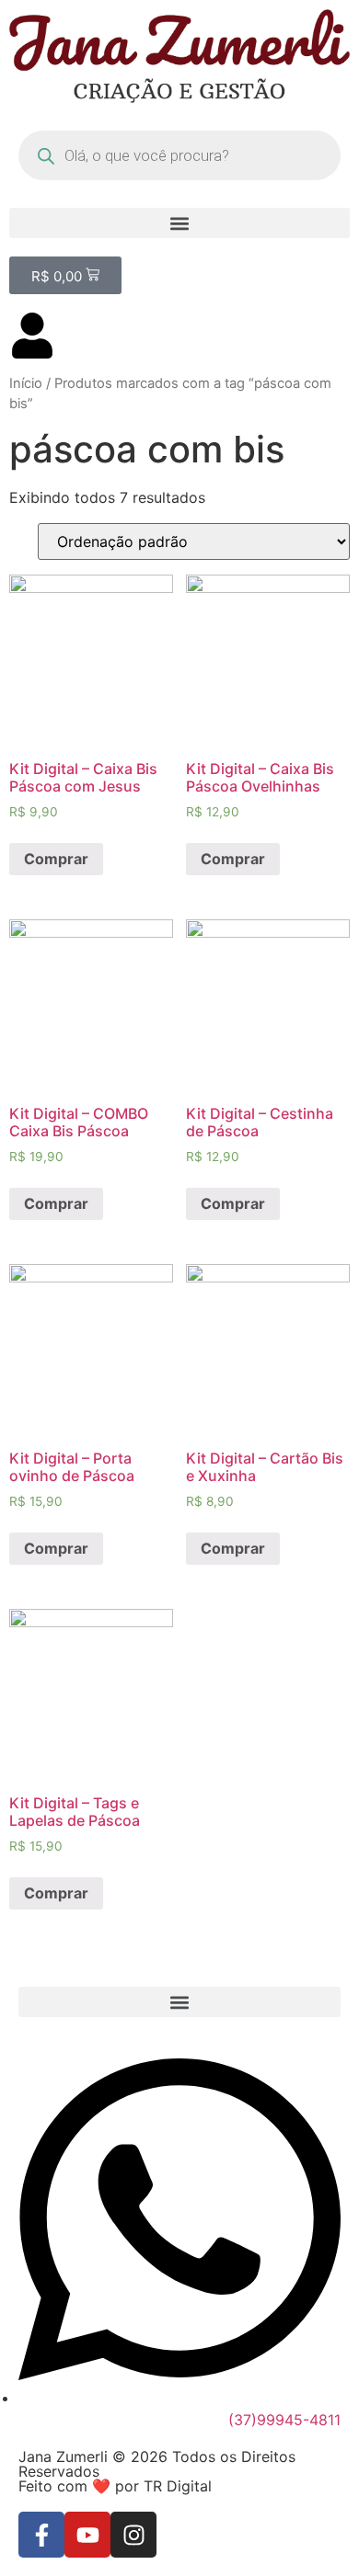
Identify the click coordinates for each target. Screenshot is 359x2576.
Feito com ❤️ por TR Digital (115, 2486)
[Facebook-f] (41, 2535)
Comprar (56, 859)
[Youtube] (87, 2535)
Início (26, 383)
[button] (179, 223)
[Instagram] (133, 2535)
